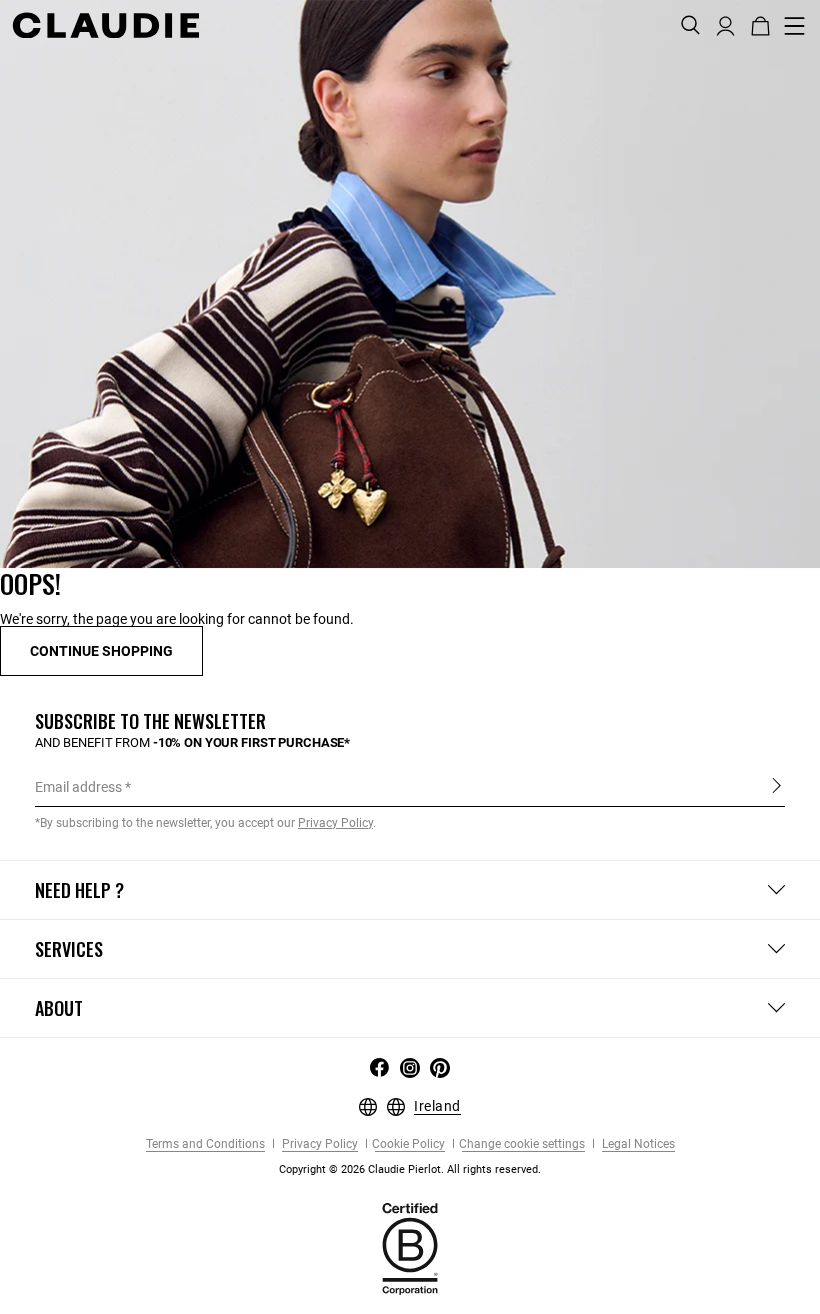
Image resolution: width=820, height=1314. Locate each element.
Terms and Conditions (205, 1144)
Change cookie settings (522, 1144)
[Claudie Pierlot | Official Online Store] (105, 25)
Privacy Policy (318, 1144)
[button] (725, 24)
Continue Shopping (101, 651)
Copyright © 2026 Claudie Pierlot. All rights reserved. (410, 1169)
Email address (78, 787)
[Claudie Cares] (410, 1248)
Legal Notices (637, 1144)
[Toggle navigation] (795, 26)
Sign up (776, 786)
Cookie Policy (408, 1144)
